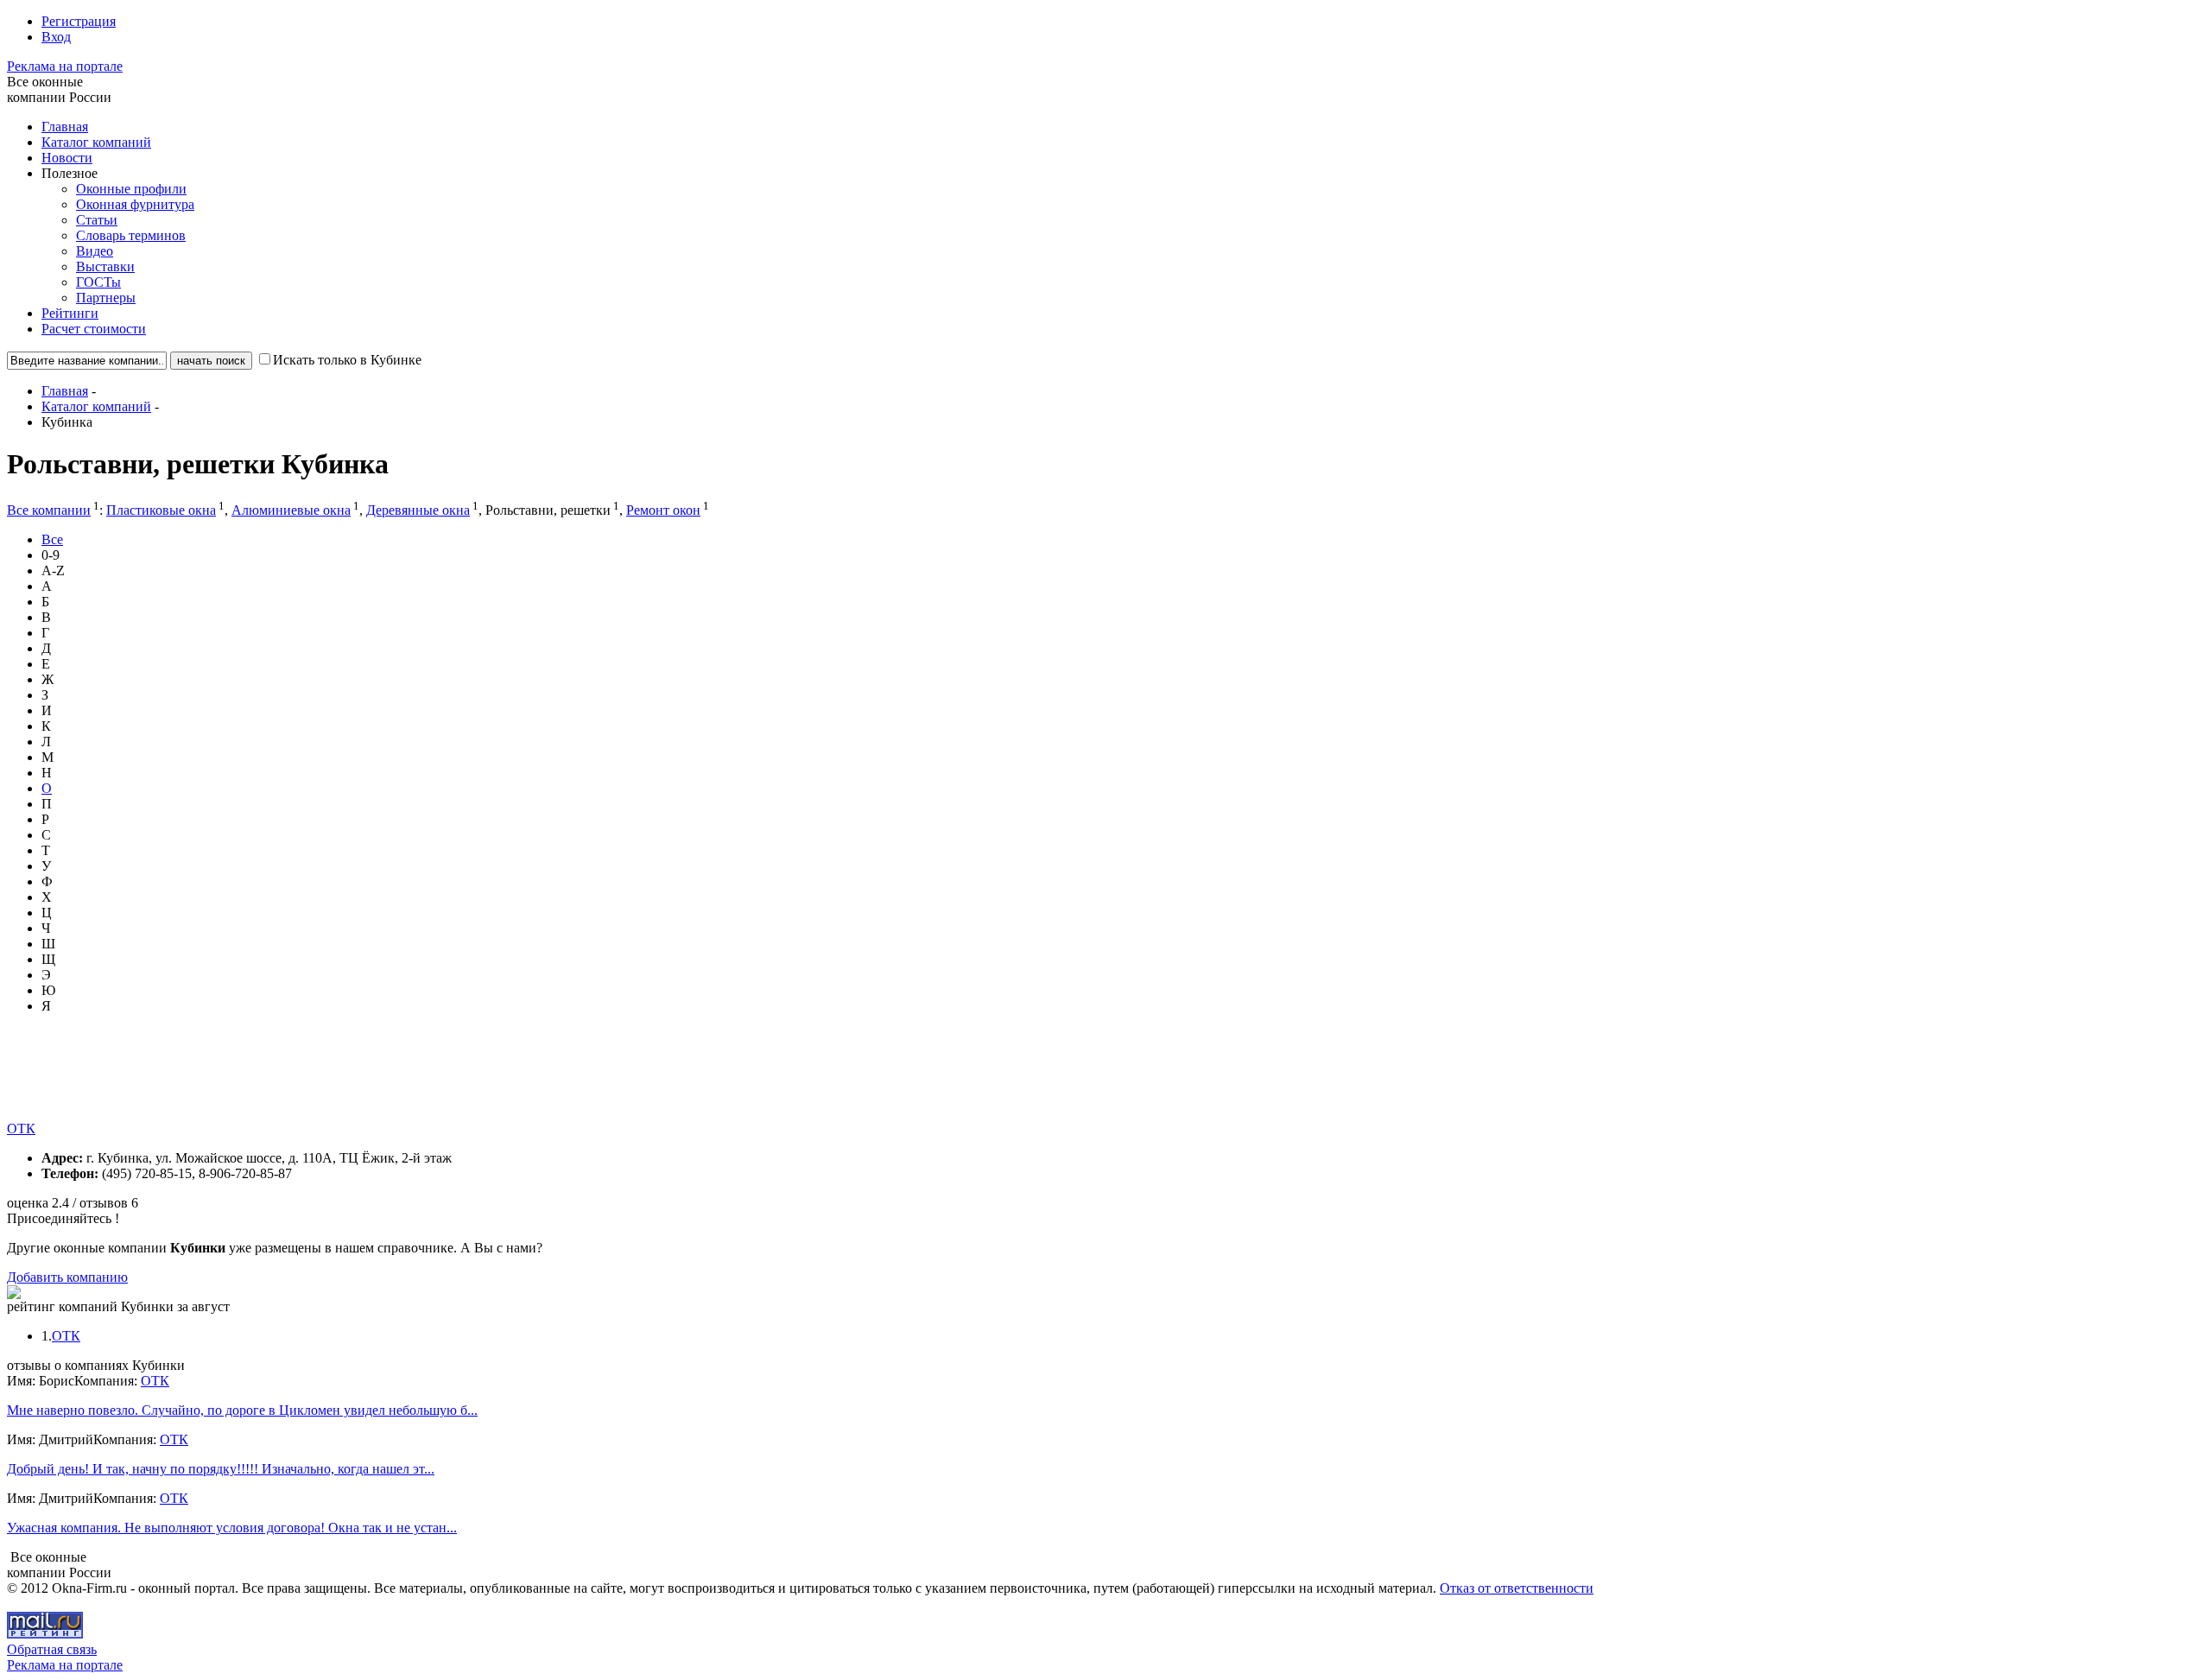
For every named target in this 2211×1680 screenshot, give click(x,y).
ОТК (21, 1128)
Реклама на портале (65, 66)
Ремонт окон (663, 510)
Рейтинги (70, 313)
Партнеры (106, 298)
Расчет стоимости (94, 329)
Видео (95, 251)
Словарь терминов (131, 235)
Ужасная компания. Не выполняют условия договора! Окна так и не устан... (232, 1528)
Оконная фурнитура (135, 204)
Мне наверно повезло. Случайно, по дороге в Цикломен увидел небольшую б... (242, 1410)
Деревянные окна (418, 510)
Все (52, 539)
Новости (67, 158)
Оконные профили (131, 189)
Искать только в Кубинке (347, 360)
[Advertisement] (321, 1082)
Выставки (105, 266)
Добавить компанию (67, 1277)
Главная (65, 127)
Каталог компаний (96, 142)
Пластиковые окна (161, 510)
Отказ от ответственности (1517, 1588)
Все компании (49, 510)
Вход (56, 37)
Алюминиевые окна (291, 510)
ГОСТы (98, 282)
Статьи (97, 220)
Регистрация (79, 21)
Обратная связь (52, 1649)
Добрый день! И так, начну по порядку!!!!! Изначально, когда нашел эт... (221, 1469)
